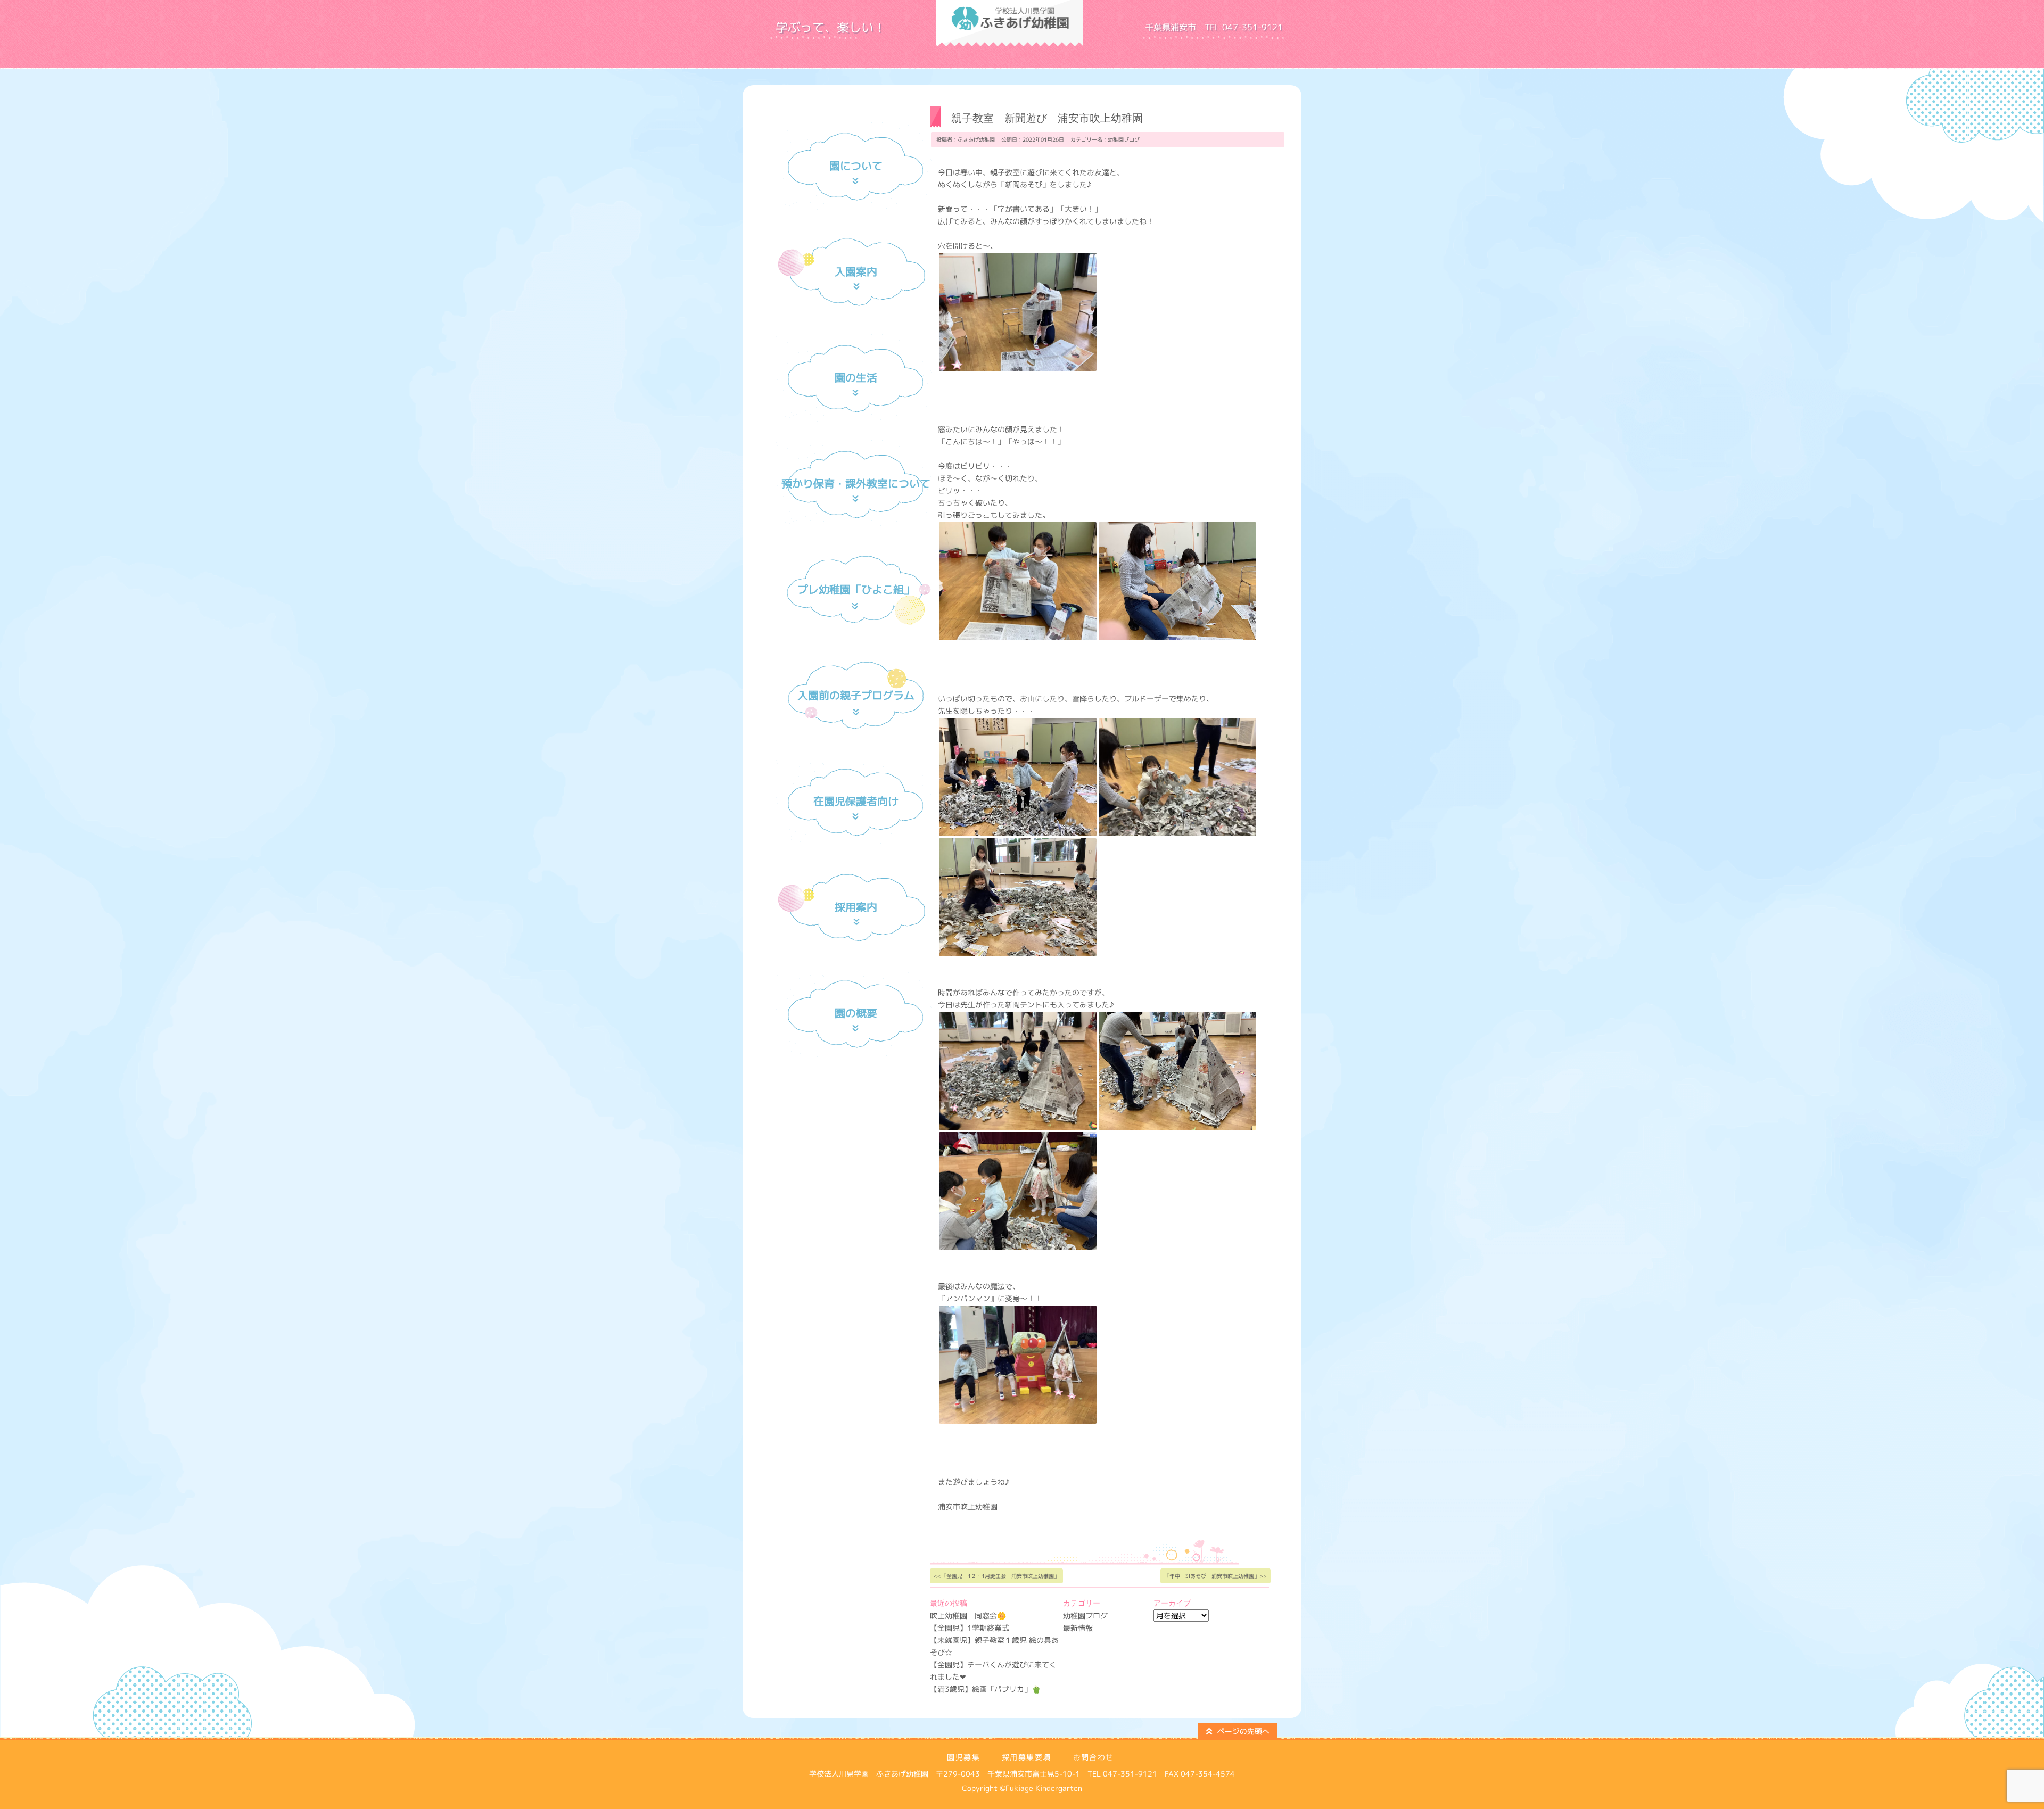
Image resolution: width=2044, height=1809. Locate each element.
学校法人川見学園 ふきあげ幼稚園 (1144, 43)
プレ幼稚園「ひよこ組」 (856, 589)
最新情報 (1078, 1628)
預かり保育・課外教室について (856, 483)
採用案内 (856, 907)
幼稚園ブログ (1124, 139)
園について (856, 166)
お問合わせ (1094, 1757)
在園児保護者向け (856, 801)
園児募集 (963, 1757)
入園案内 (856, 271)
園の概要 (856, 1013)
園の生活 (856, 377)
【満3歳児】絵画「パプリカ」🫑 (985, 1689)
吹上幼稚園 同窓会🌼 (968, 1616)
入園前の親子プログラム (856, 695)
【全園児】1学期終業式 (970, 1628)
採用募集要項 (1026, 1757)
